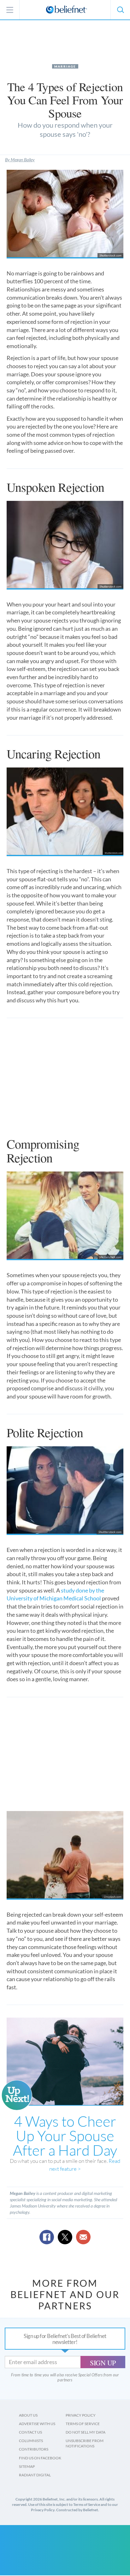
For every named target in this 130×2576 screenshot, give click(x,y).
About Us (28, 2415)
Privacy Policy (81, 2415)
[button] (120, 10)
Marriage (65, 66)
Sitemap (27, 2466)
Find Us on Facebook (40, 2458)
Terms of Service (83, 2424)
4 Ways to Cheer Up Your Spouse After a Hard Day (65, 2136)
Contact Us (30, 2432)
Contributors (34, 2449)
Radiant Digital (35, 2475)
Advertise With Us (37, 2424)
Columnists (31, 2441)
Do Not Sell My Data (86, 2432)
